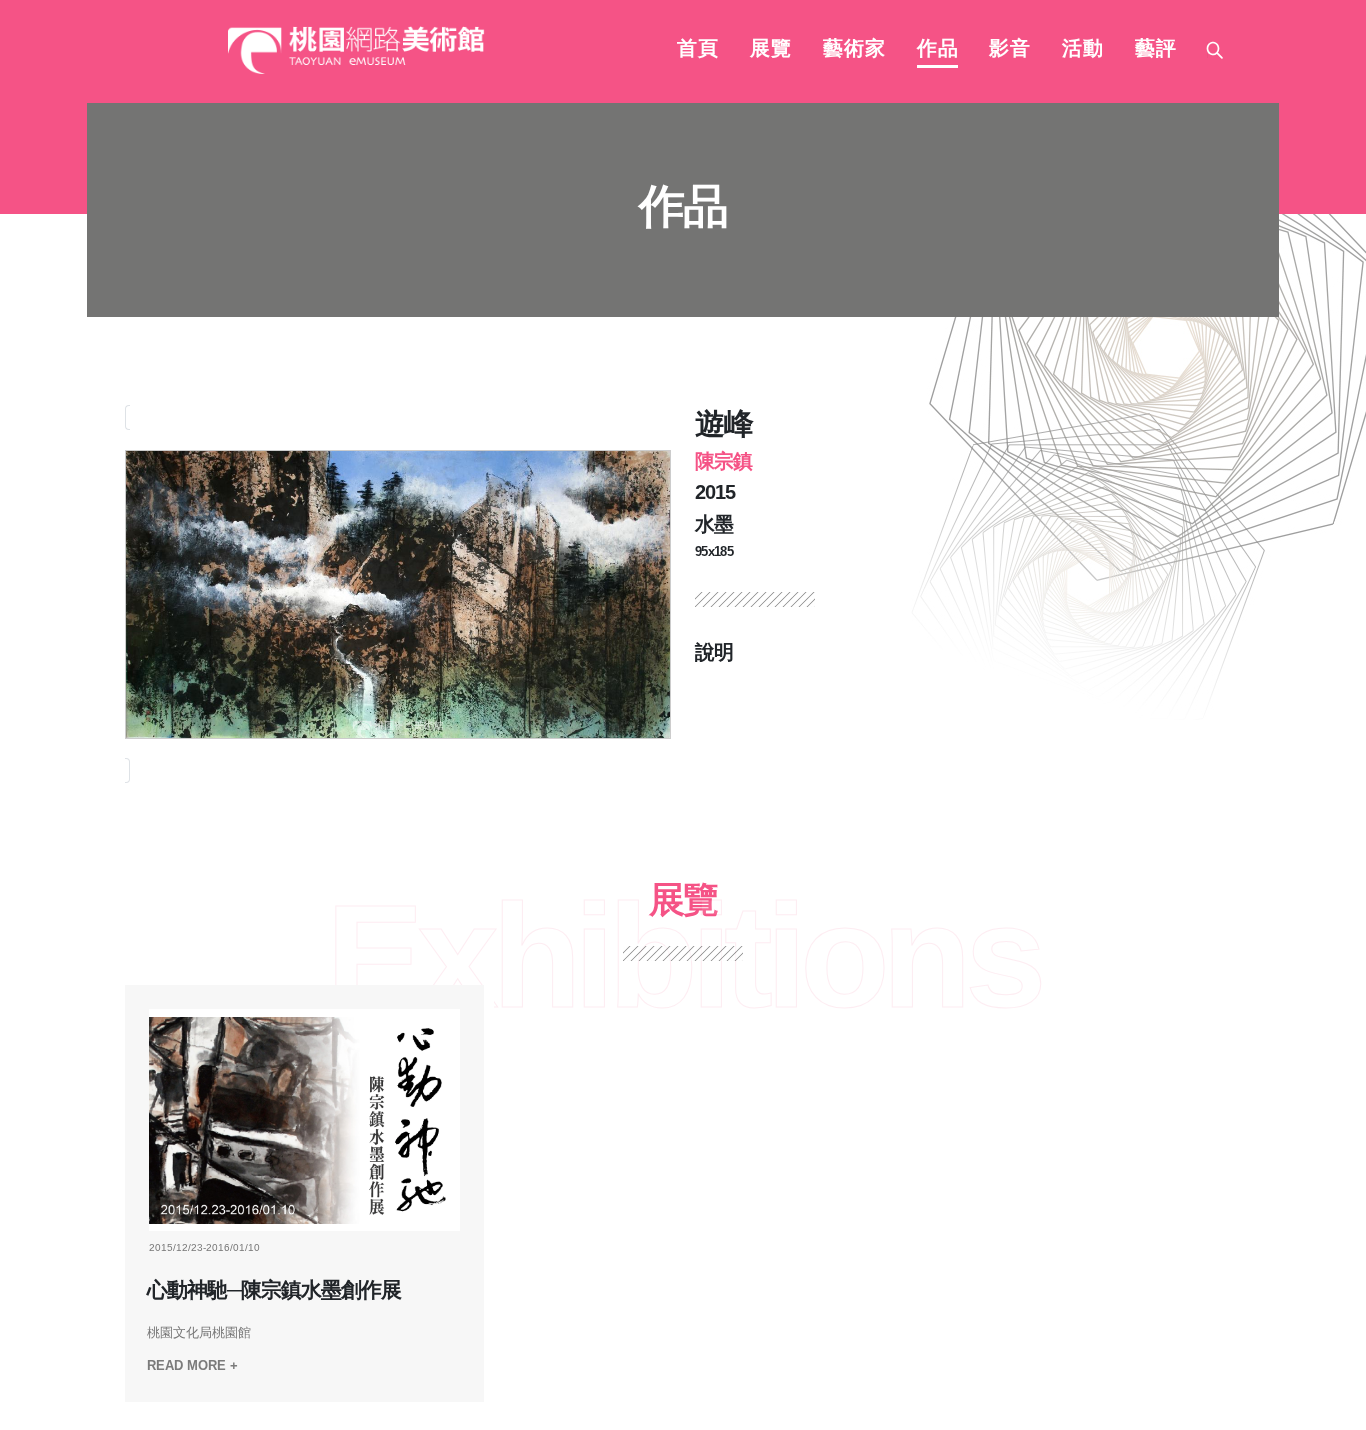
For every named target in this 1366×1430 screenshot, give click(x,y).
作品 (938, 50)
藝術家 (854, 50)
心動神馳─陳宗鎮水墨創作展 (274, 1290)
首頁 (698, 50)
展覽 (771, 50)
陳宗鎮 (723, 461)
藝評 (1156, 50)
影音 (1010, 50)
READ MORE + (192, 1365)
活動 (1083, 50)
